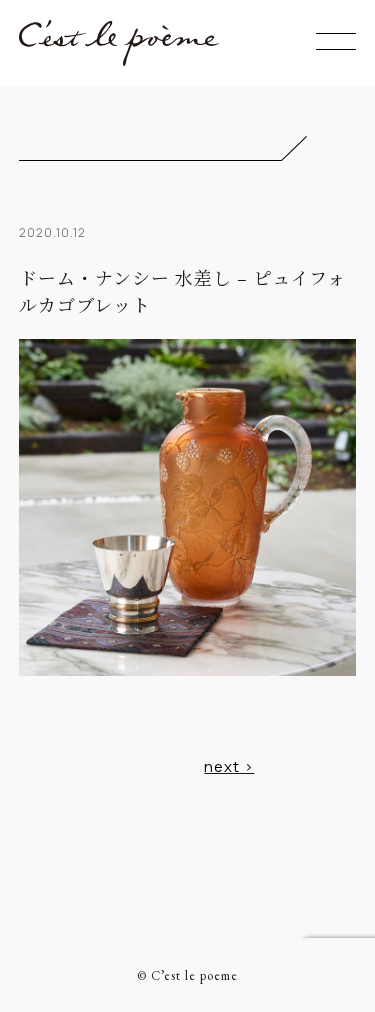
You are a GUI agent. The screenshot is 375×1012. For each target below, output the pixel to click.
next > (229, 766)
